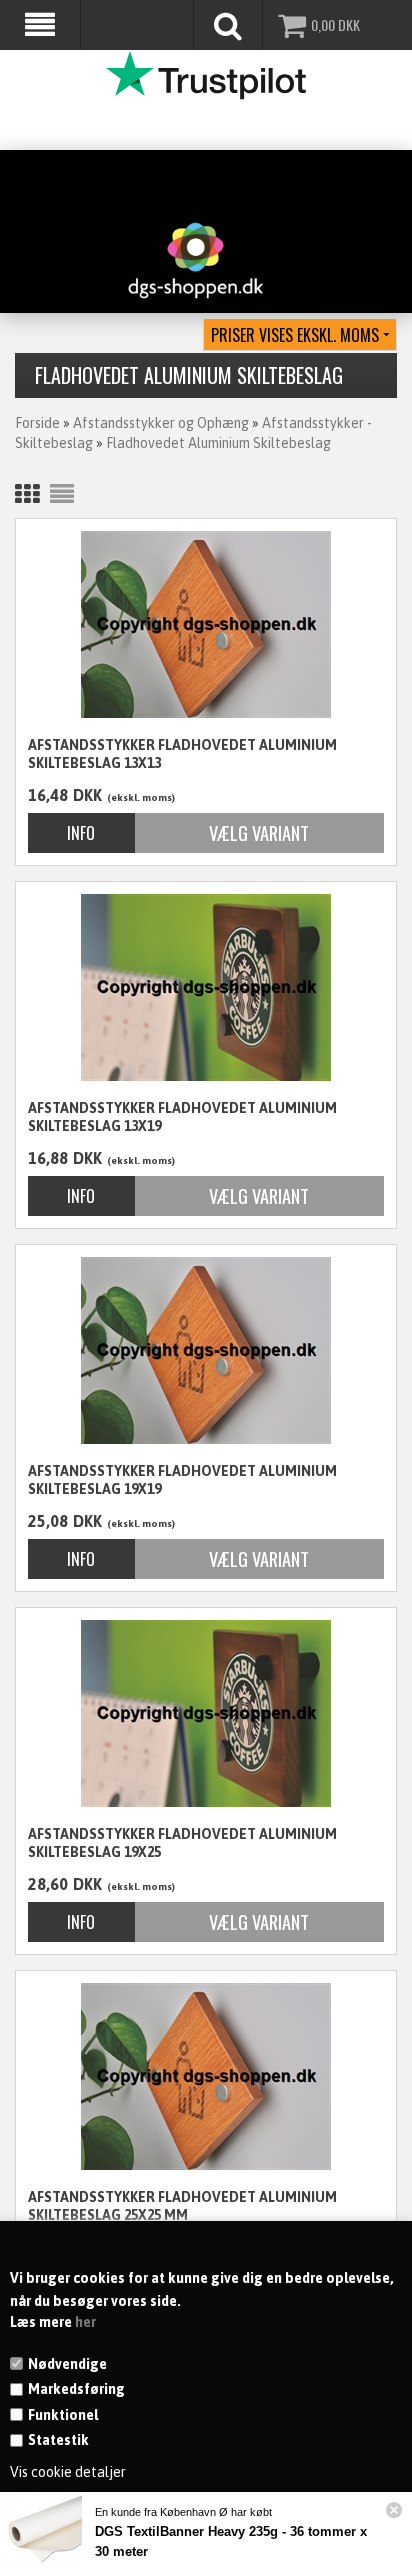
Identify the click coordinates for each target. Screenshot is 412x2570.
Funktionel (63, 2415)
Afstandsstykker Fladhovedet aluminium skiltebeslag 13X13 (182, 754)
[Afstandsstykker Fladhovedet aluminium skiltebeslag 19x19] (206, 1350)
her (85, 2322)
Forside (37, 423)
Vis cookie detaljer (68, 2472)
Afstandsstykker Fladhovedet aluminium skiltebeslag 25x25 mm (182, 2206)
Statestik (58, 2440)
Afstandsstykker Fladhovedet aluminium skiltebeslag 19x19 (182, 1480)
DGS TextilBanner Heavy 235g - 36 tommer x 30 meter (231, 2541)
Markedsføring (76, 2389)
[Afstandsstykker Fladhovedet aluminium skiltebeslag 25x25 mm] (206, 2076)
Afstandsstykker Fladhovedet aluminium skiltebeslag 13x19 (182, 1117)
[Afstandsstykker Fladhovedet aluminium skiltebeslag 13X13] (206, 624)
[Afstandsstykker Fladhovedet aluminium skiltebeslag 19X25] (206, 1713)
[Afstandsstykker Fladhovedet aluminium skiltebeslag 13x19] (206, 987)
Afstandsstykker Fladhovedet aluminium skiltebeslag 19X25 (182, 1843)
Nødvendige (67, 2364)
